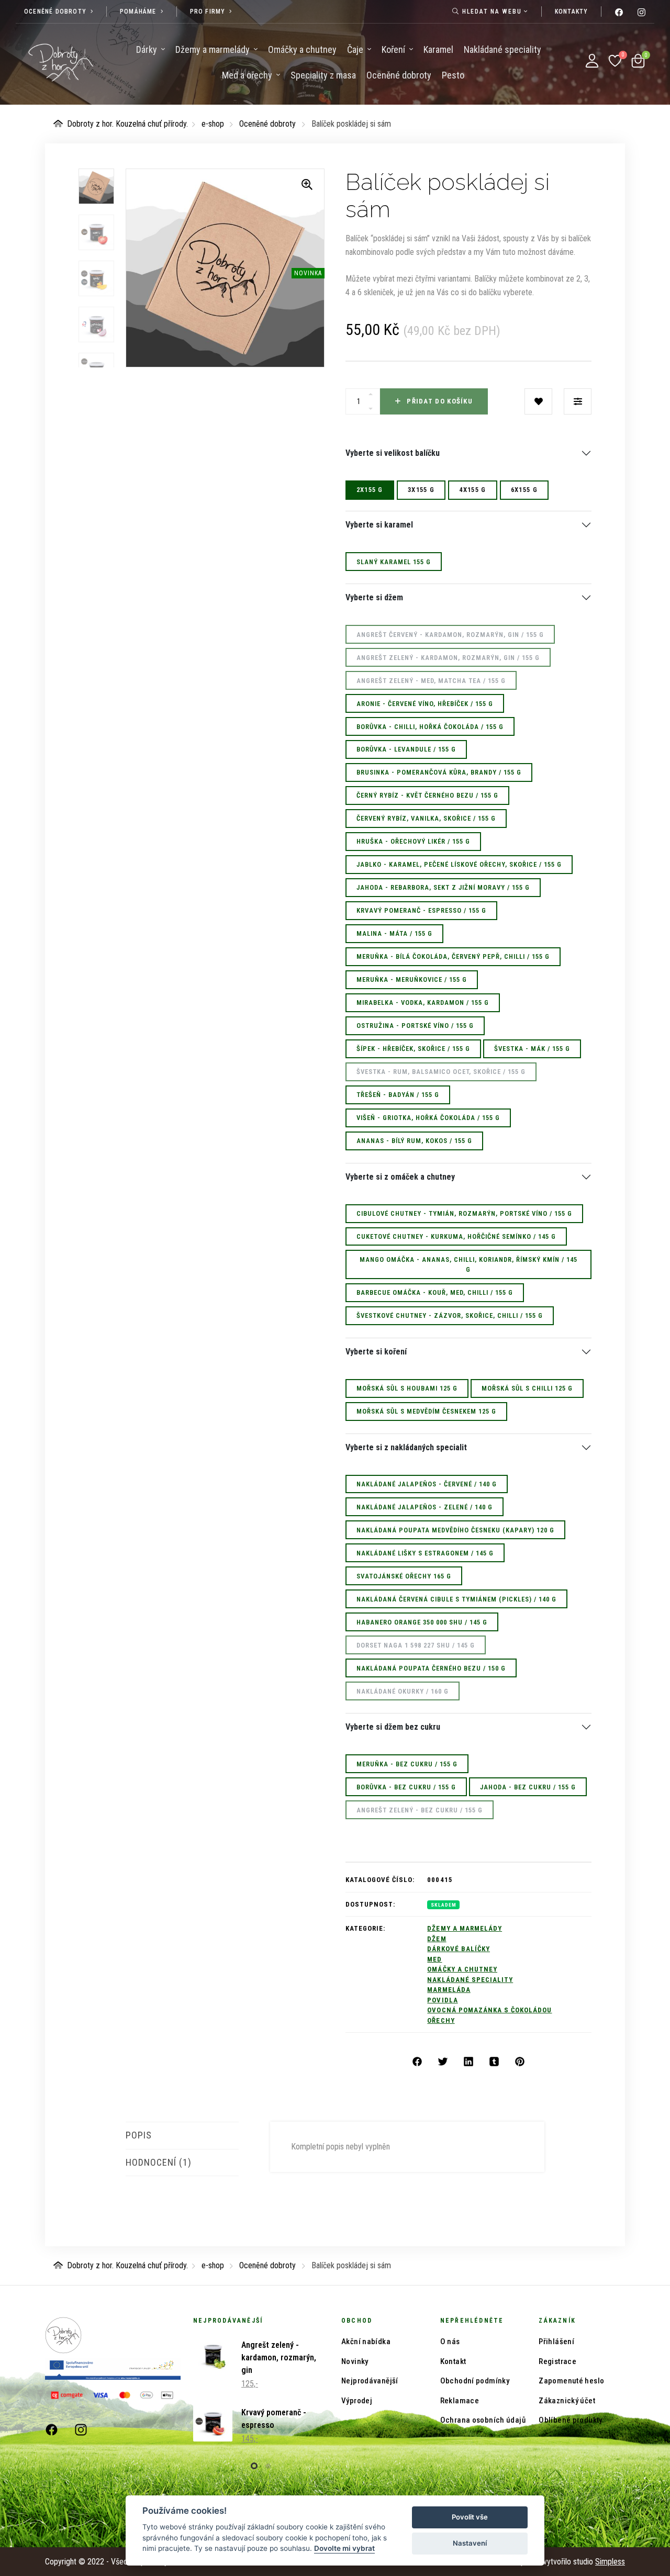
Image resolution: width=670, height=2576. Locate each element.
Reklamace (460, 2401)
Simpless (610, 2562)
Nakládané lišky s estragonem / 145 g (425, 1553)
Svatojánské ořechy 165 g (404, 1576)
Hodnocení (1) (159, 2162)
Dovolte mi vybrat (344, 2548)
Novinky (355, 2361)
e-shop (213, 124)
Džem (437, 1939)
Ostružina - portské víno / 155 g (415, 1026)
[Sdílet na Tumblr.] (494, 2062)
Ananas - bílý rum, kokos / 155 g (414, 1141)
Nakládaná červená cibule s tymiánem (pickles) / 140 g (456, 1599)
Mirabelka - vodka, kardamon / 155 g (423, 1003)
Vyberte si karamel (379, 525)
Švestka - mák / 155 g (532, 1049)
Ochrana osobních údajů (483, 2420)
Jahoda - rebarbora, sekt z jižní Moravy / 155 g (443, 887)
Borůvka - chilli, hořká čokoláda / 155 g (430, 727)
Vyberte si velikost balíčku (393, 453)
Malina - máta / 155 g (394, 933)
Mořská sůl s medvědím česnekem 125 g (426, 1411)
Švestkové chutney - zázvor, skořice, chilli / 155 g (450, 1315)
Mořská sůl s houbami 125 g (407, 1388)
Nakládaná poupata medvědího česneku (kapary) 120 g (455, 1530)
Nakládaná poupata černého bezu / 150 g (431, 1668)
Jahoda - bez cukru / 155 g (528, 1787)
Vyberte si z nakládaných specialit (406, 1448)
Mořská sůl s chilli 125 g (527, 1388)
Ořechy (441, 2020)
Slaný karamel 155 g (394, 562)
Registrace (557, 2361)
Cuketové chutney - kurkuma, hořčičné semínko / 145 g (456, 1236)
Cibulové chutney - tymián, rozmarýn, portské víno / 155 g (464, 1213)
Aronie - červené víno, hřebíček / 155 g (425, 704)
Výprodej (357, 2401)
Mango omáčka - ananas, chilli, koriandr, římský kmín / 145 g (468, 1264)
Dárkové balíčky (459, 1949)
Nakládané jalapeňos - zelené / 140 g (425, 1507)
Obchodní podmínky (475, 2381)
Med (434, 1959)
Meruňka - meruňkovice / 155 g (412, 979)
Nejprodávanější (370, 2381)
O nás (450, 2342)
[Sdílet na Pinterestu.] (520, 2062)
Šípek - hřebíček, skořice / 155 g (413, 1049)
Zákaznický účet (567, 2401)
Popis (139, 2135)
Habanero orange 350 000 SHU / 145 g (422, 1622)
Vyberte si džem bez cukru (393, 1727)
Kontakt (453, 2361)
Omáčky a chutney (462, 1969)
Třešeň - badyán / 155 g (398, 1095)
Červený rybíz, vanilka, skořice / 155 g (426, 818)
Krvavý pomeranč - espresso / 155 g (421, 910)
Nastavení (470, 2543)
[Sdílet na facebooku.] (417, 2062)
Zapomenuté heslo (571, 2381)
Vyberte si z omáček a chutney (400, 1177)
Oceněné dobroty (267, 124)
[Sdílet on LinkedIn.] (468, 2062)
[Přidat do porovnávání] (578, 401)
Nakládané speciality (470, 1980)
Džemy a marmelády (465, 1928)
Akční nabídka (366, 2342)
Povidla (442, 2000)
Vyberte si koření (376, 1352)
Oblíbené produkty (570, 2420)
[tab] (182, 2135)
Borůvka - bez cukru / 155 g (406, 1787)
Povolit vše (470, 2517)
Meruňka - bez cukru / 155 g (407, 1764)
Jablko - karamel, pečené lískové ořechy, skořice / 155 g (459, 864)
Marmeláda (449, 1990)
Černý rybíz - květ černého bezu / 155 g (427, 795)
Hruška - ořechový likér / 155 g (413, 841)
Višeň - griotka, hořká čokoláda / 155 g (428, 1118)
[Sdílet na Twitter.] (443, 2062)
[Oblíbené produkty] (615, 61)
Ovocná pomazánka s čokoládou (489, 2010)
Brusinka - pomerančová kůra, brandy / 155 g (439, 772)
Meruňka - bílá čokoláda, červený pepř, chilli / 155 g (453, 956)
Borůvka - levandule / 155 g (406, 749)
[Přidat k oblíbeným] (538, 401)
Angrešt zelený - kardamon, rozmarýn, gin (279, 2357)
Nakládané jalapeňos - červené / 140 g (427, 1484)
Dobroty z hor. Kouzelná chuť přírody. (127, 124)
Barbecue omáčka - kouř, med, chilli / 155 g (435, 1292)
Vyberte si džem (374, 598)
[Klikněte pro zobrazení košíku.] (638, 61)
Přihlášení (556, 2342)
